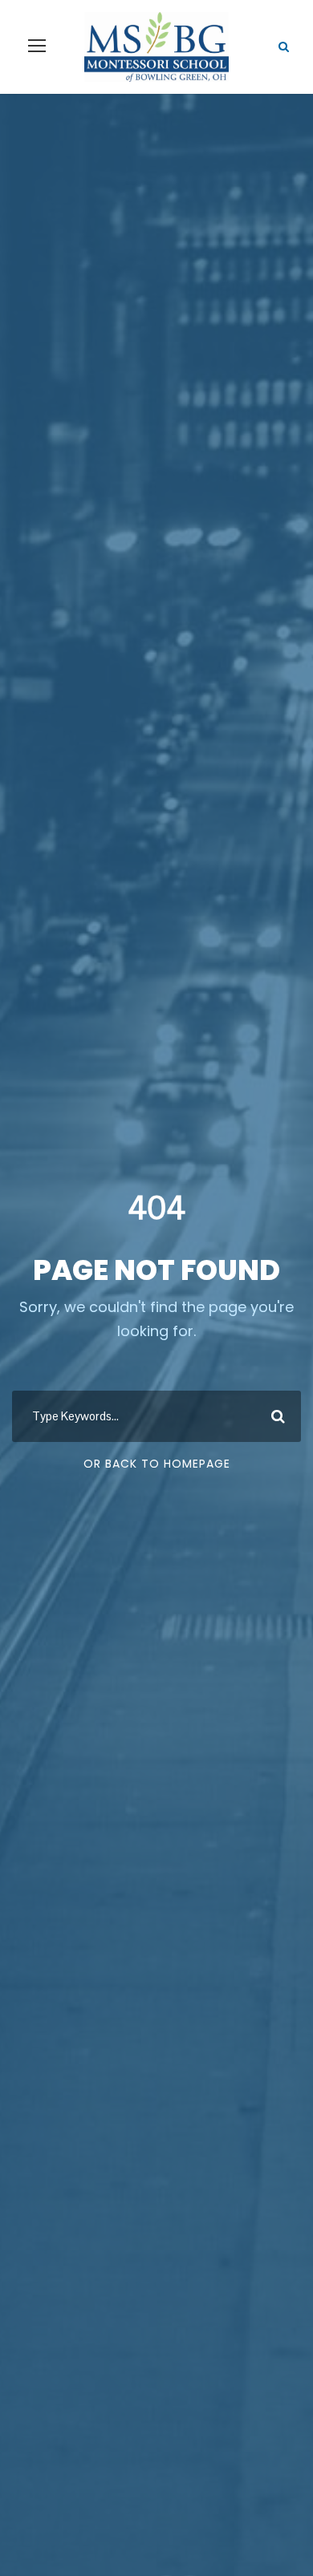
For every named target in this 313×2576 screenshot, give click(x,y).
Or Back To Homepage (157, 1464)
